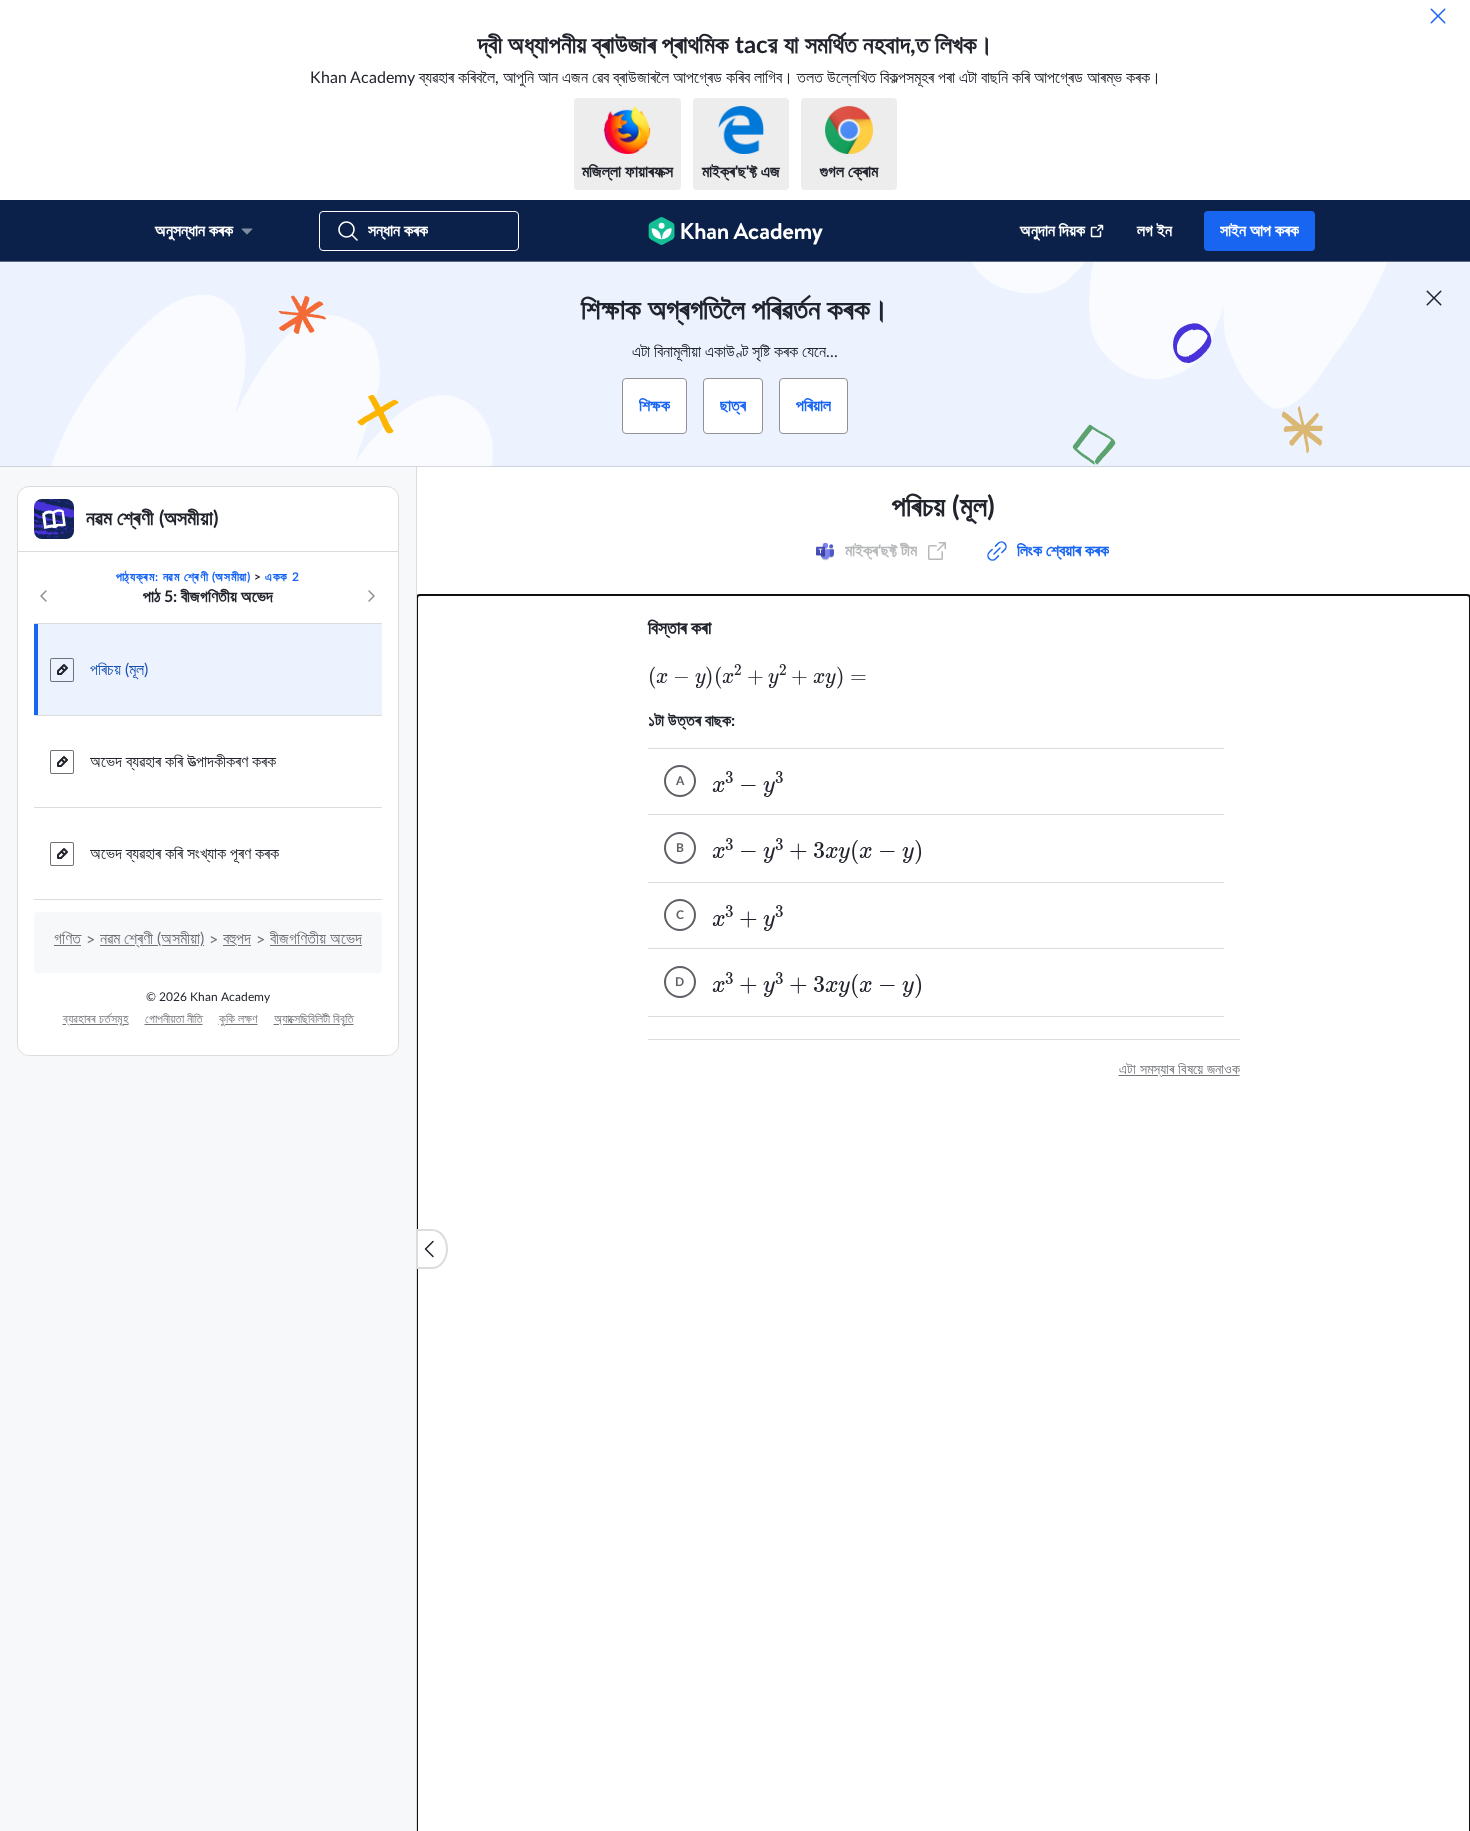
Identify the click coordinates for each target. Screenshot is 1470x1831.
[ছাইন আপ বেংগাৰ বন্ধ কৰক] (1434, 298)
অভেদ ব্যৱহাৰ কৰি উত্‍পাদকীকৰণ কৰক (183, 762)
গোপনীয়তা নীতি (174, 1019)
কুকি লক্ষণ (238, 1019)
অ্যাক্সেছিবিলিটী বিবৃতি (314, 1019)
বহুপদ (237, 939)
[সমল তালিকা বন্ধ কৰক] (432, 1249)
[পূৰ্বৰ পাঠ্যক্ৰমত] (44, 596)
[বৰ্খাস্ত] (1438, 16)
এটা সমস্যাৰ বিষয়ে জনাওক (1179, 1070)
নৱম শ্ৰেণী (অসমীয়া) (152, 939)
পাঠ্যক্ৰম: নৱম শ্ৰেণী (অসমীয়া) (183, 577)
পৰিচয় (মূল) (119, 670)
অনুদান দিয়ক (1052, 231)
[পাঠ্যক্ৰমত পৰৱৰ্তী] (371, 596)
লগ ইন (1154, 231)
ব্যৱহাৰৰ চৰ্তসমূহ (96, 1019)
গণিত (67, 939)
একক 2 (282, 577)
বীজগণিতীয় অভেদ (316, 939)
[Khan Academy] (735, 231)
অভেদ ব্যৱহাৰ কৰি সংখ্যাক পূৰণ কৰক (184, 854)
